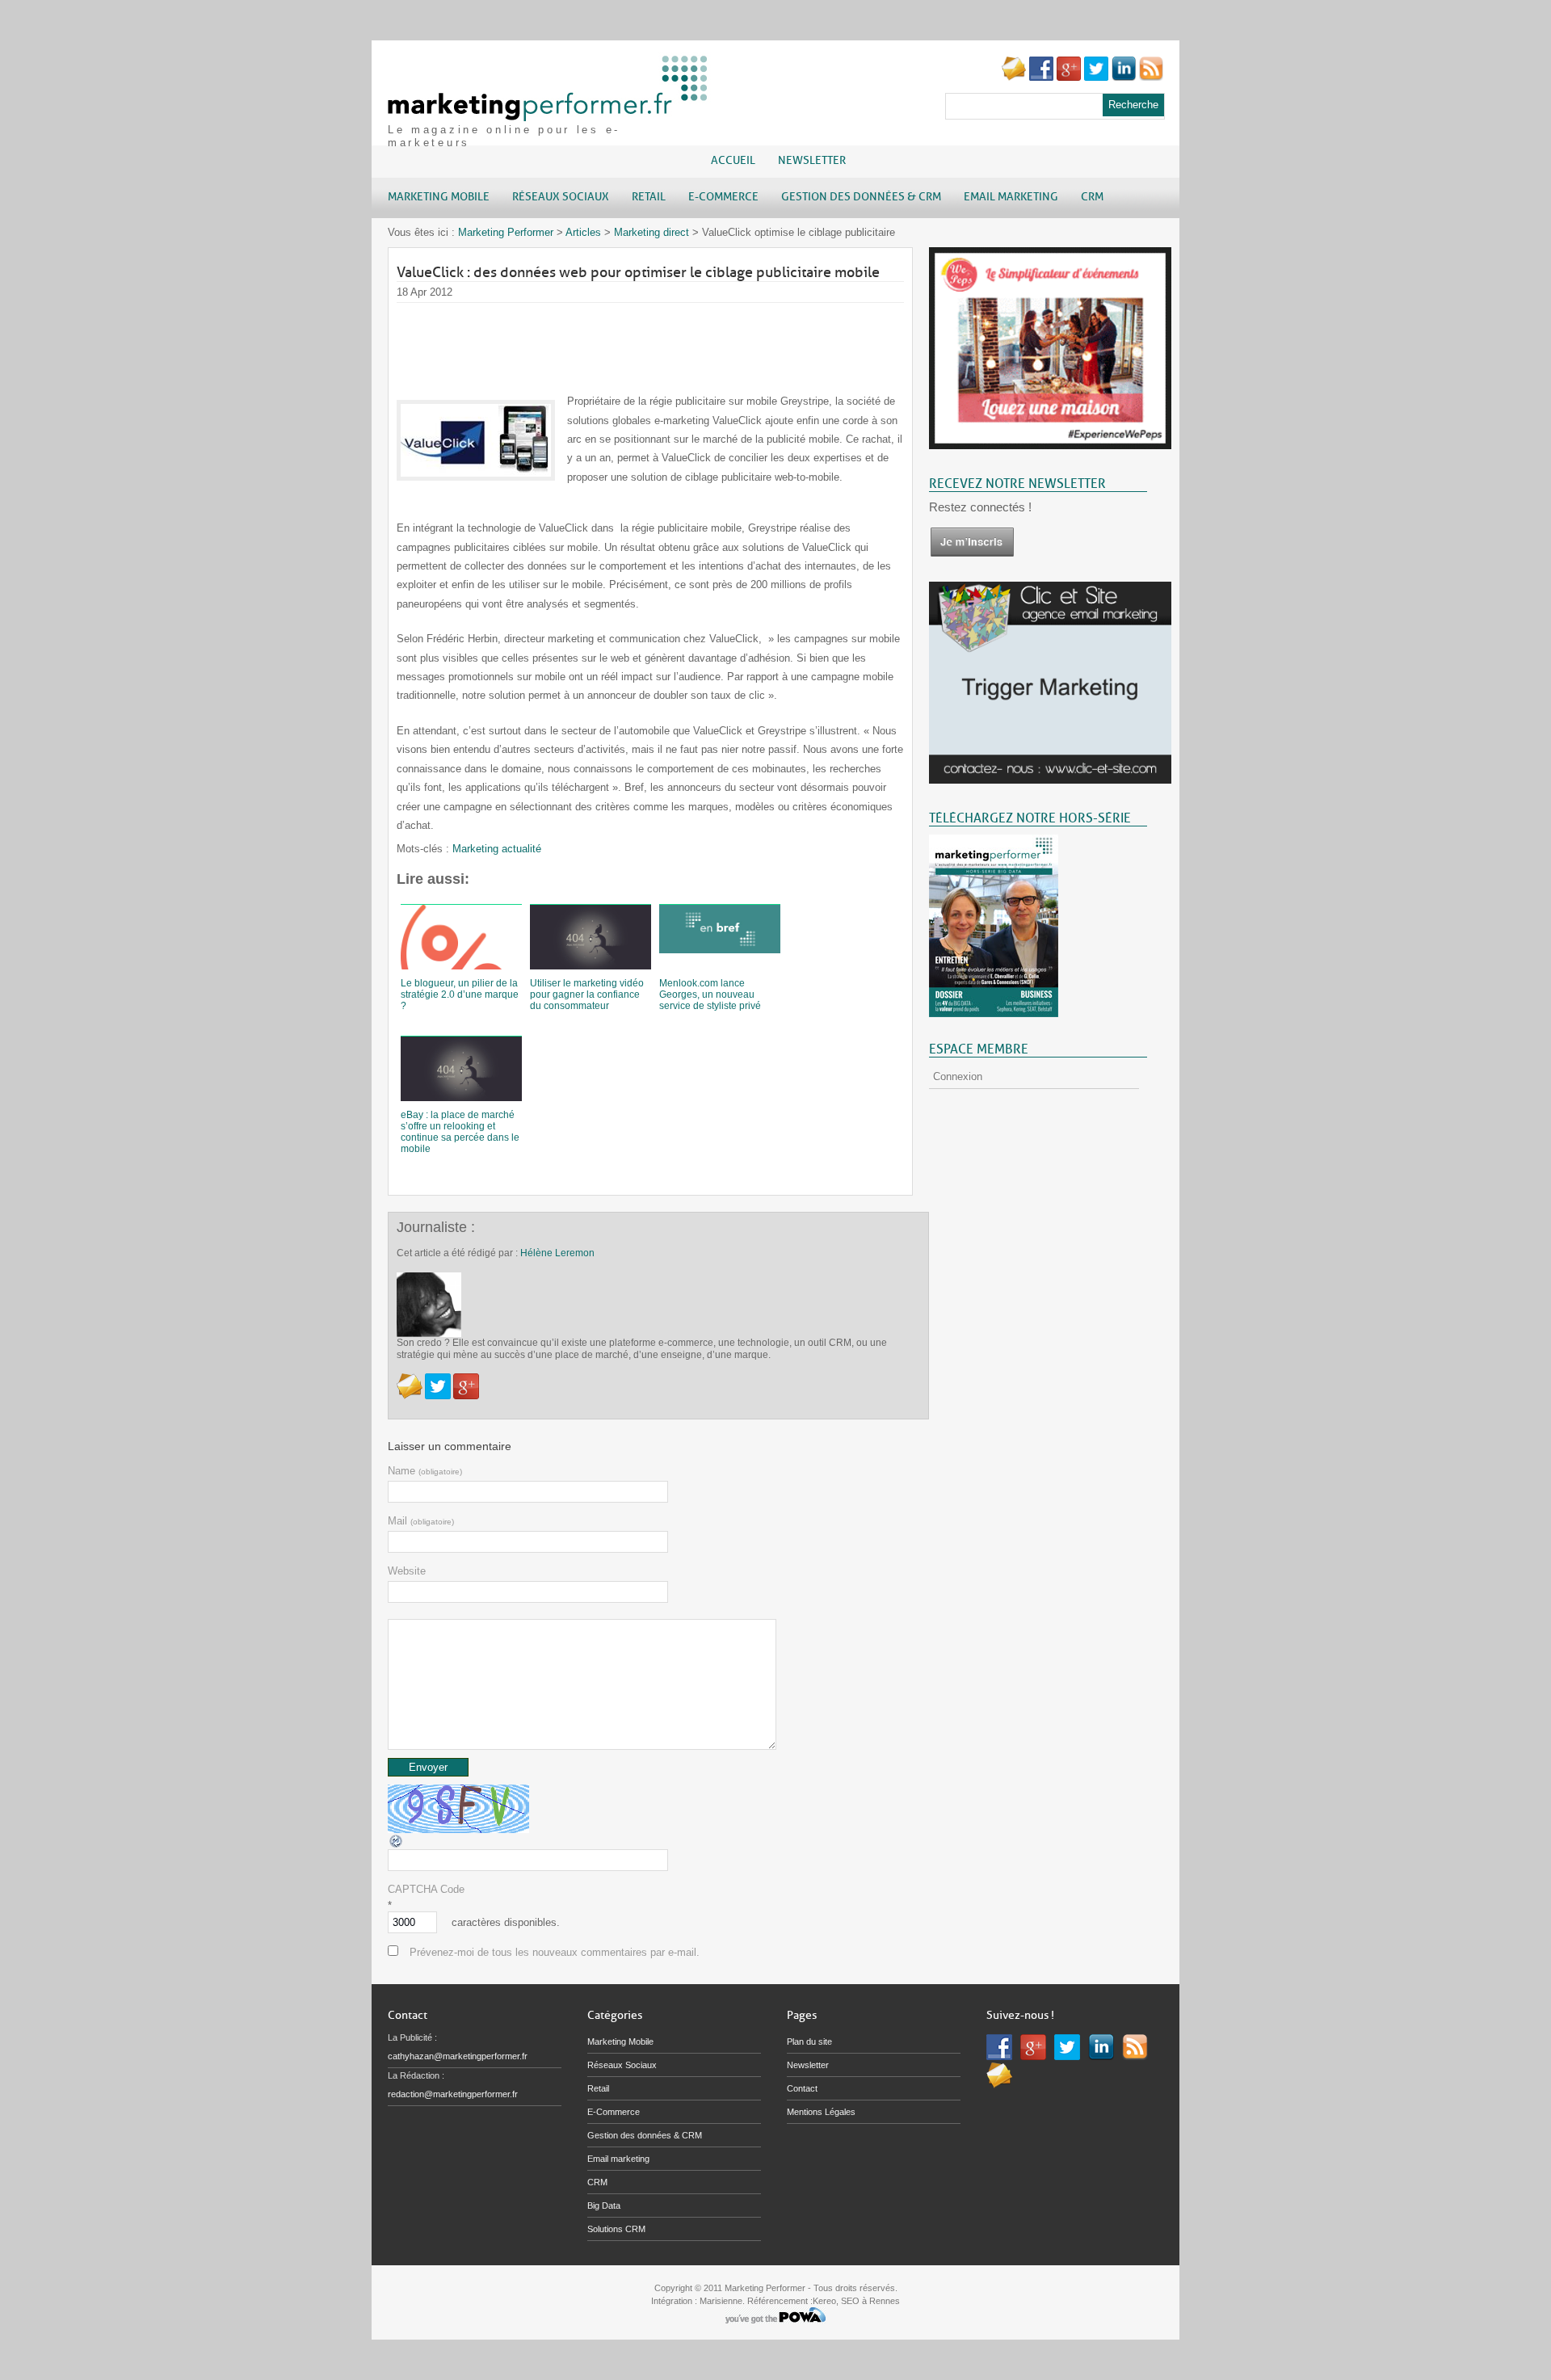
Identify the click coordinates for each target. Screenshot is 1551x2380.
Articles (583, 232)
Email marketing (618, 2159)
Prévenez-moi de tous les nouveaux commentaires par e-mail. (555, 1952)
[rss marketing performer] (1151, 77)
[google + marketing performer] (1069, 77)
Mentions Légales (821, 2112)
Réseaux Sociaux (622, 2065)
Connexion (958, 1076)
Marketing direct (652, 232)
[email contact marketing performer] (1014, 77)
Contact (802, 2088)
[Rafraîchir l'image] (397, 1846)
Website (407, 1571)
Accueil (733, 160)
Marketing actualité (497, 849)
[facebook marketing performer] (1041, 77)
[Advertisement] (691, 339)
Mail (421, 1521)
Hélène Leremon (557, 1253)
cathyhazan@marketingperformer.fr (458, 2056)
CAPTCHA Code (426, 1889)
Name (425, 1471)
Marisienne (721, 2301)
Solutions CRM (616, 2229)
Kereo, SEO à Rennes (856, 2301)
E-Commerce (614, 2112)
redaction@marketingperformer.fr (453, 2094)
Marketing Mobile (620, 2042)
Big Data (604, 2205)
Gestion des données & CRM (645, 2135)
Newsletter (812, 160)
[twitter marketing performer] (1096, 77)
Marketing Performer (506, 232)
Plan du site (809, 2042)
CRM (597, 2182)
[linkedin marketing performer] (1124, 77)
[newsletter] (972, 554)
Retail (598, 2088)
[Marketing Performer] (549, 114)
